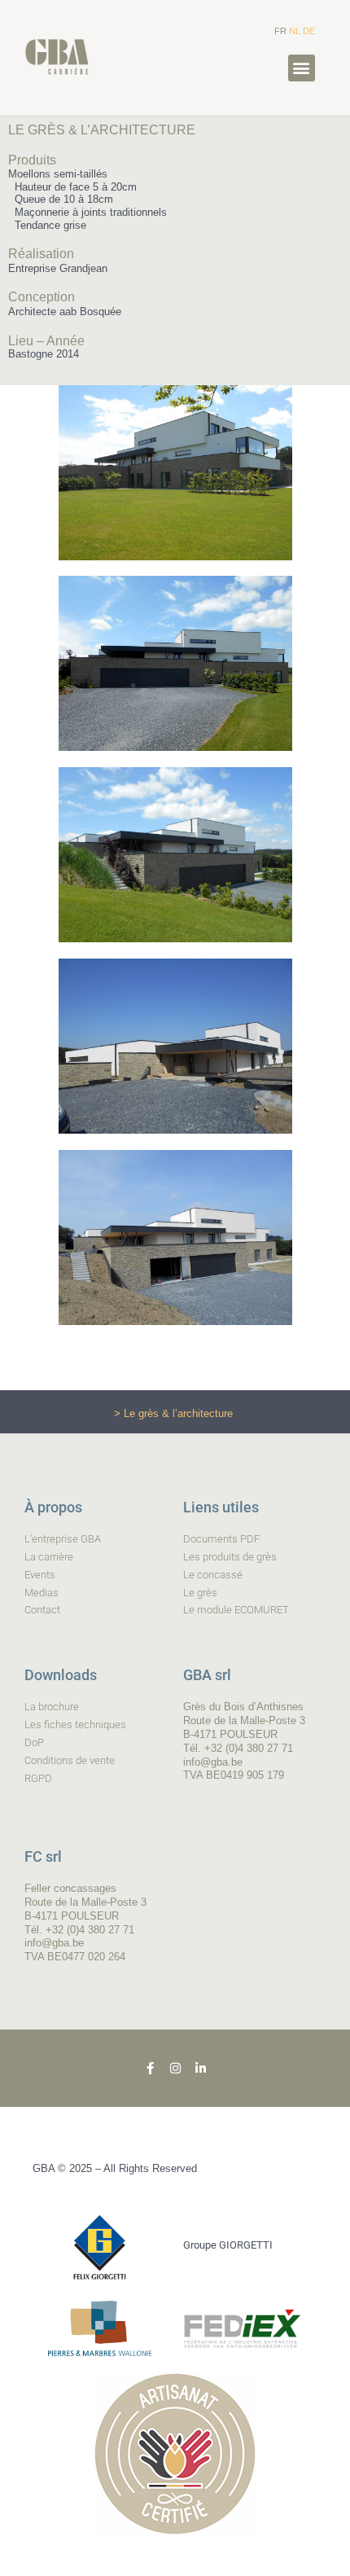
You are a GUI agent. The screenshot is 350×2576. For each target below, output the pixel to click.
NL (295, 31)
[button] (302, 68)
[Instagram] (175, 2068)
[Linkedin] (201, 2068)
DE (309, 31)
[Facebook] (150, 2068)
